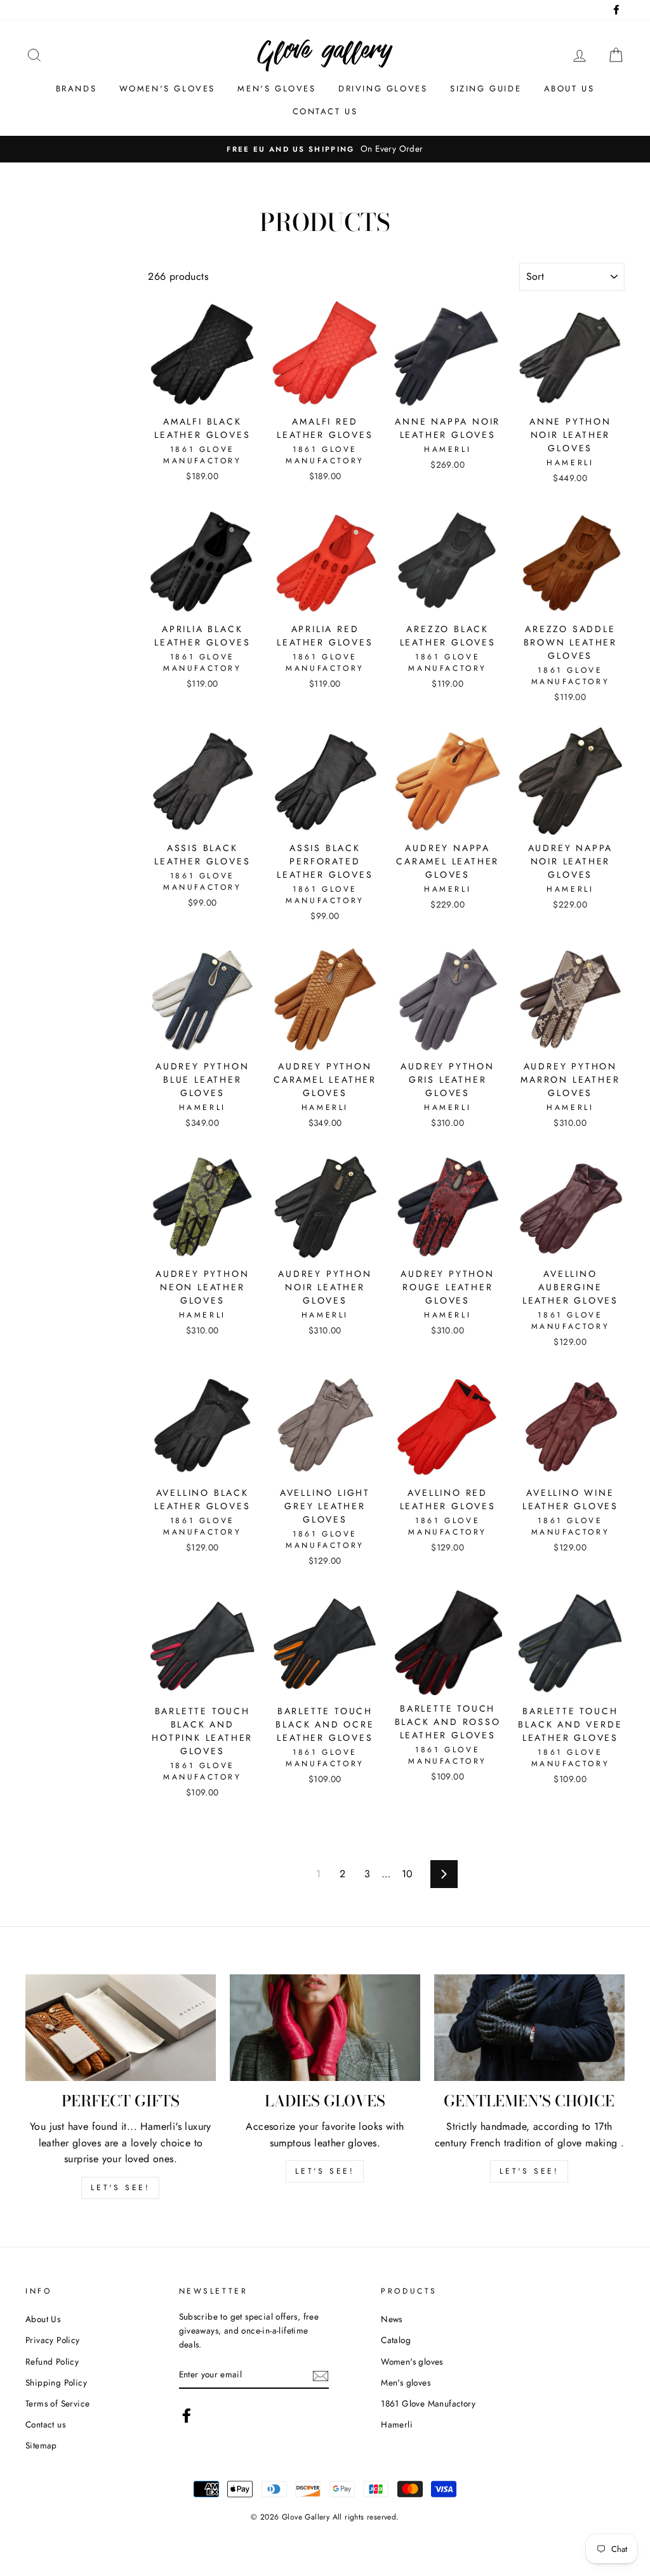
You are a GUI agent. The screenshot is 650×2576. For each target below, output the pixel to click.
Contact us (325, 111)
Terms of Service (57, 2403)
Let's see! (120, 2188)
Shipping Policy (56, 2382)
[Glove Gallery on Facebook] (187, 2415)
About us (569, 89)
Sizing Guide (486, 89)
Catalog (396, 2340)
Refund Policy (52, 2361)
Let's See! (325, 2171)
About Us (43, 2319)
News (392, 2319)
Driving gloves (383, 89)
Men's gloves (276, 89)
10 (408, 1874)
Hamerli (397, 2424)
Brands (76, 89)
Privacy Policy (53, 2340)
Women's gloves (167, 89)
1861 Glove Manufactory (428, 2403)
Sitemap (41, 2445)
